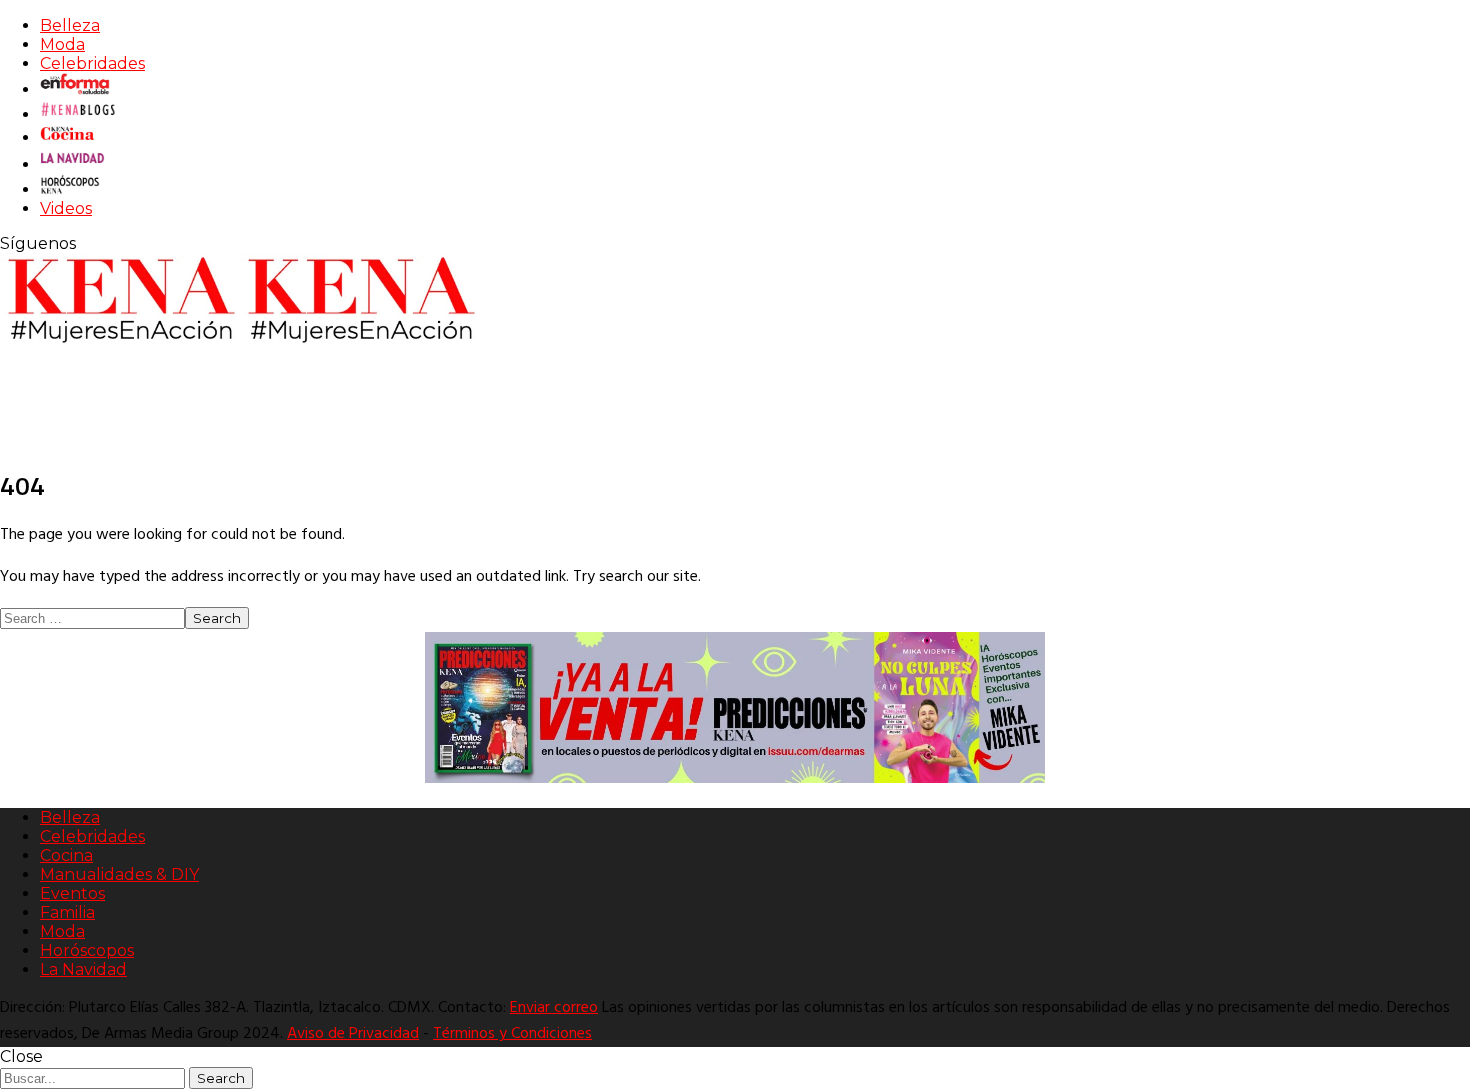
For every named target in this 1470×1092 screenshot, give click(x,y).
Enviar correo (554, 1008)
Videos (66, 208)
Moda (62, 44)
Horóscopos (87, 950)
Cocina (66, 855)
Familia (67, 912)
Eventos (72, 893)
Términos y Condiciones (512, 1034)
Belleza (70, 25)
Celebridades (92, 63)
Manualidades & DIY (119, 874)
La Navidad (83, 969)
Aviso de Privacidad (353, 1034)
